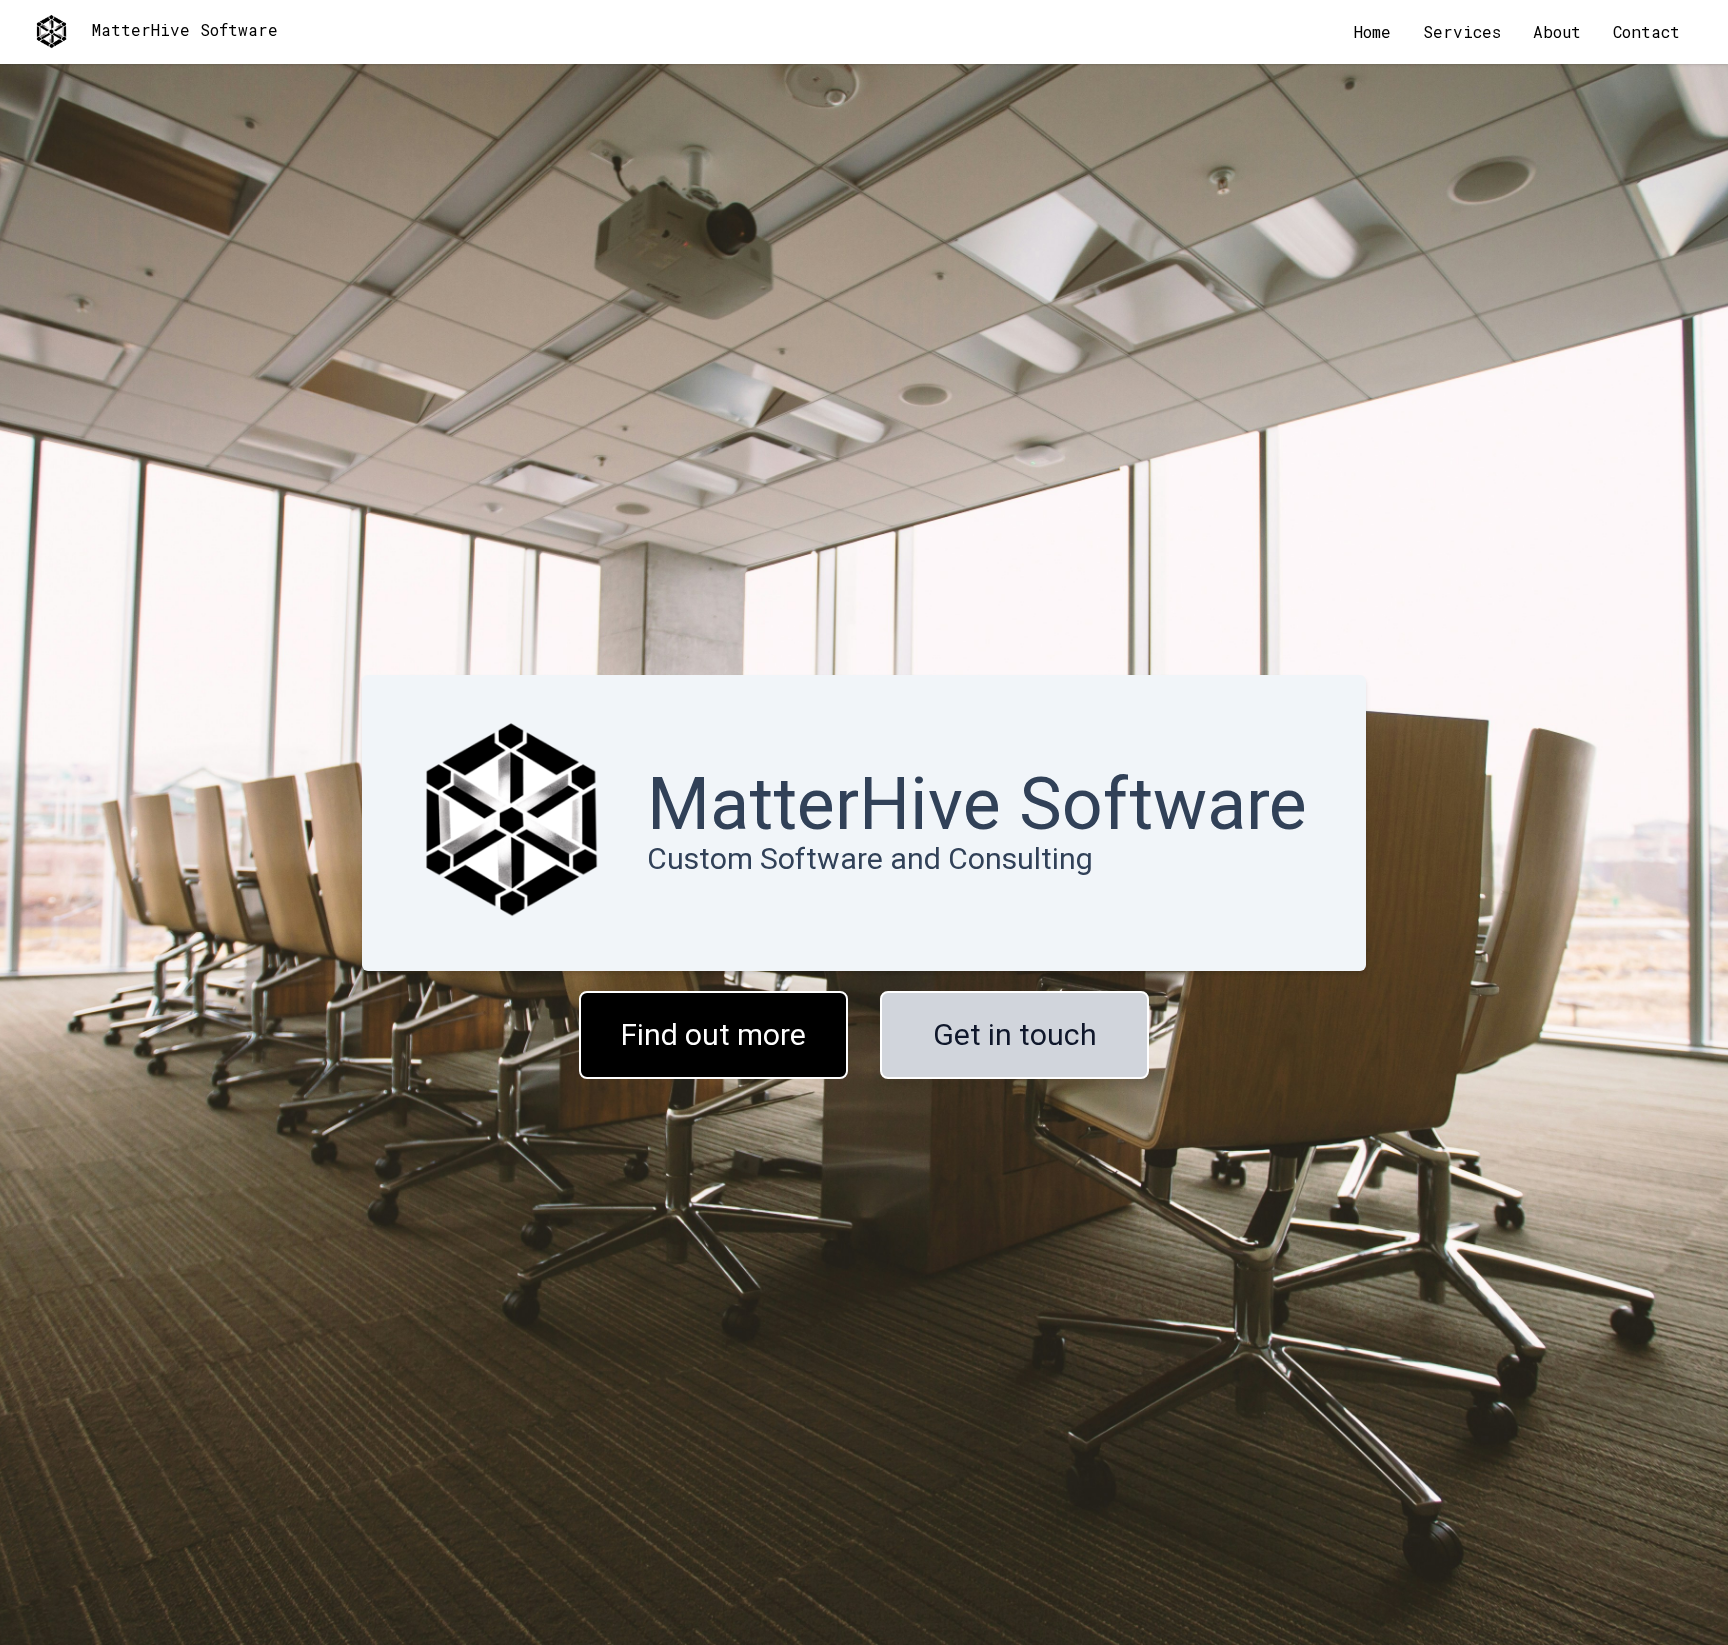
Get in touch (1015, 1034)
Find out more (713, 1034)
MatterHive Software (185, 29)
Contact (1646, 31)
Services (1462, 31)
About (1557, 31)
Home (1372, 31)
